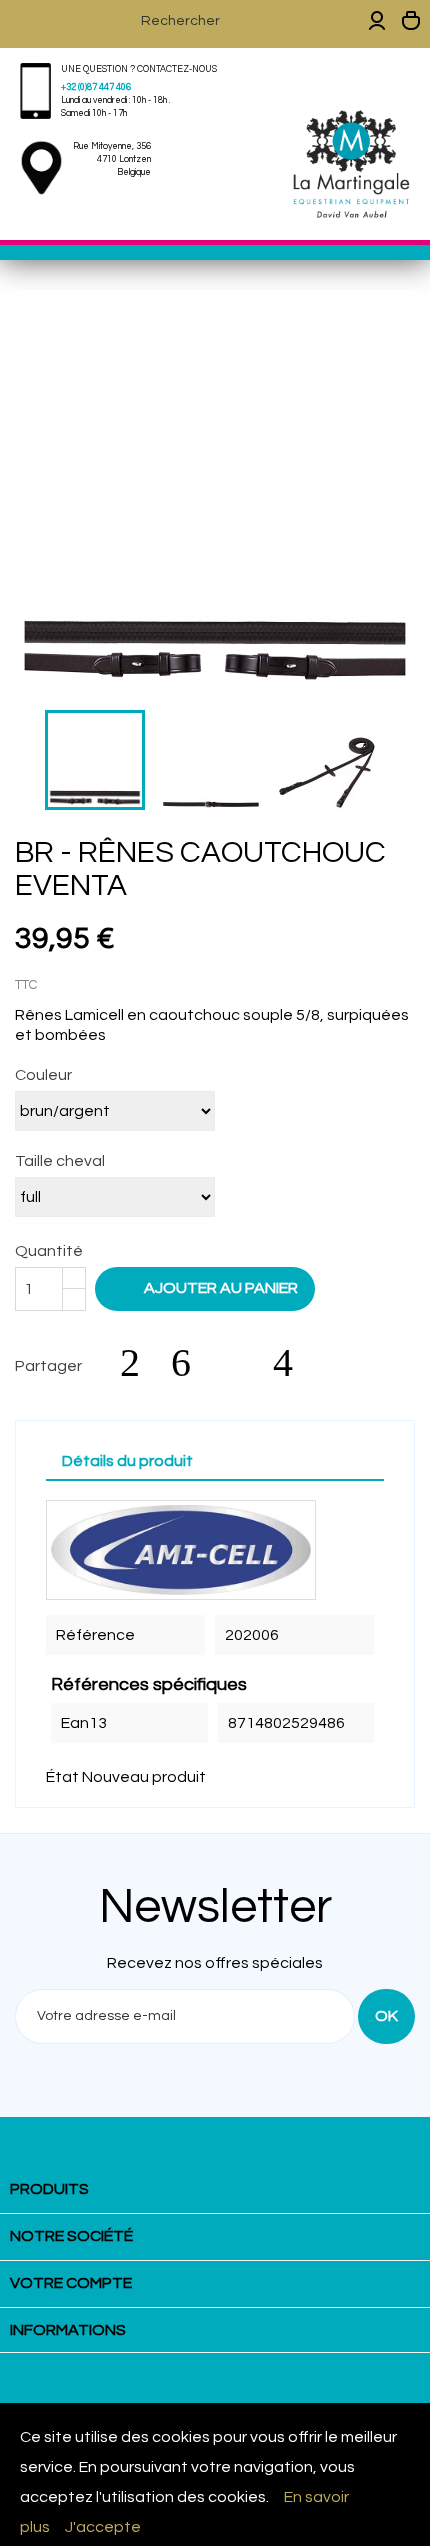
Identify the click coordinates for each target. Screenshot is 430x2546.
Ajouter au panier (207, 1287)
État (62, 1777)
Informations (68, 2330)
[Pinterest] (293, 1363)
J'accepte (103, 2527)
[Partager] (140, 1363)
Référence (95, 1635)
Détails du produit (127, 1461)
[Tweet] (191, 1363)
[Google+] (242, 1363)
